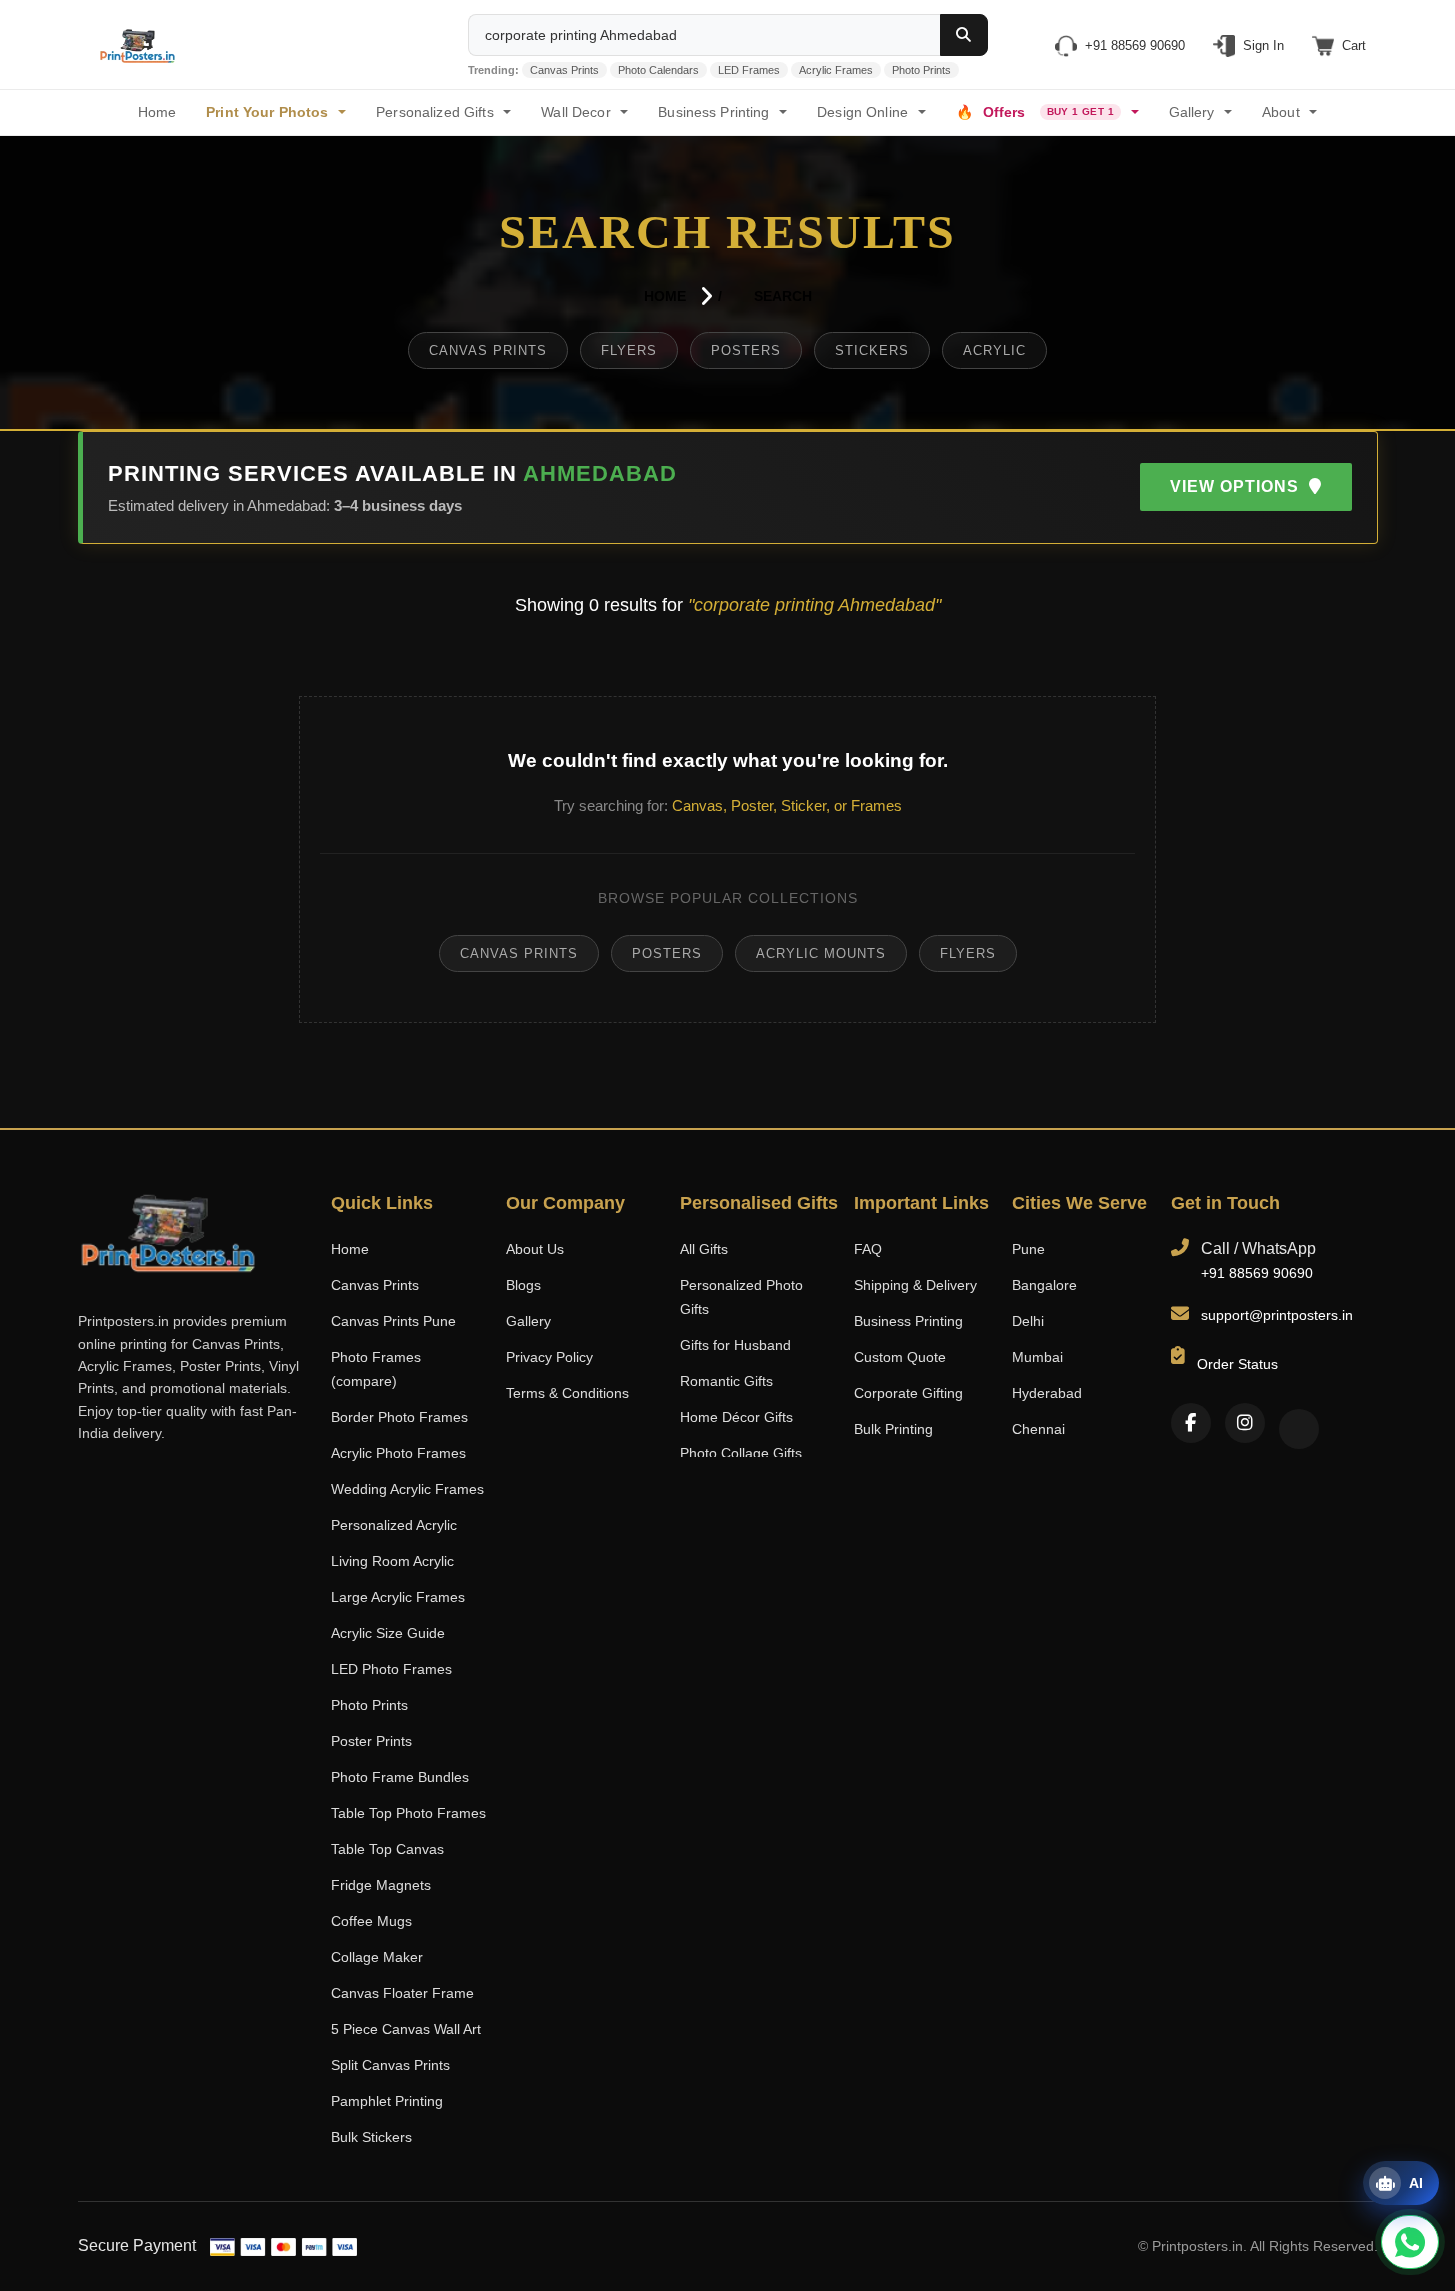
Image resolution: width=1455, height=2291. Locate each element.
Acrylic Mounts (821, 953)
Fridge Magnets (381, 1885)
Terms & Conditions (567, 1393)
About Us (535, 1249)
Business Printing (908, 1321)
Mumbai (1037, 1357)
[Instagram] (1245, 1423)
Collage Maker (377, 1957)
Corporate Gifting (908, 1393)
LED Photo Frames (391, 1669)
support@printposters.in (1277, 1315)
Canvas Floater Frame (402, 1993)
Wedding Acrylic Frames (407, 1489)
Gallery (1192, 112)
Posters (746, 350)
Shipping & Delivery (915, 1285)
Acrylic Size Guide (388, 1633)
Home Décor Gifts (736, 1417)
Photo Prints (921, 70)
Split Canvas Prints (390, 2065)
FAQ (868, 1249)
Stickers (872, 350)
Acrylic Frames (836, 70)
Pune (1028, 1249)
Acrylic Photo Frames (398, 1453)
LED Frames (749, 70)
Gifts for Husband (735, 1345)
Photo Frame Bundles (400, 1777)
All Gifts (704, 1249)
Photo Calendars (658, 70)
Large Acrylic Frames (398, 1597)
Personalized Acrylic (394, 1525)
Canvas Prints (564, 70)
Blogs (523, 1285)
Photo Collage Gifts (741, 1453)
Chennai (1038, 1429)
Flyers (629, 350)
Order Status (1237, 1364)
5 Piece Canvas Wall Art (406, 2029)
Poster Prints (371, 1741)
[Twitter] (1299, 1429)
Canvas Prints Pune (393, 1321)
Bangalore (1044, 1285)
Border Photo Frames (399, 1417)
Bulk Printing (893, 1429)
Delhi (1028, 1321)
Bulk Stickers (371, 2137)
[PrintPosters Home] (138, 44)
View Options (1237, 486)
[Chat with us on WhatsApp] (1410, 2242)
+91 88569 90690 (1257, 1273)
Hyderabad (1047, 1393)
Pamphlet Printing (387, 2101)
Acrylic (994, 350)
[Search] (964, 35)
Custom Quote (900, 1357)
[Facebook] (1191, 1423)
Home (665, 296)
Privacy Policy (549, 1357)
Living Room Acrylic (392, 1561)
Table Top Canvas (387, 1849)
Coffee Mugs (371, 1921)
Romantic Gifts (726, 1381)
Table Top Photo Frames (408, 1813)
